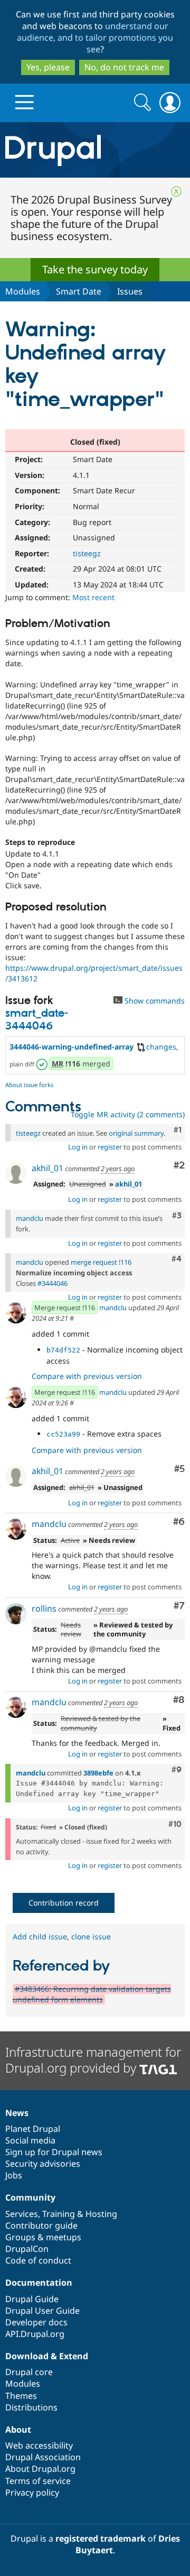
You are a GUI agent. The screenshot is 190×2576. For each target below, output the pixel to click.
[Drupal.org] (95, 150)
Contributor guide (41, 2225)
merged (81, 1064)
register (110, 1147)
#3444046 (53, 1283)
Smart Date (79, 291)
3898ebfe (98, 1773)
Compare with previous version (87, 1376)
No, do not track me (124, 67)
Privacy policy (32, 2492)
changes (161, 1047)
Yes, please (48, 67)
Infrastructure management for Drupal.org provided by (93, 2060)
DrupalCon (27, 2249)
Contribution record (64, 1903)
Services (22, 2214)
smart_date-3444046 (37, 1020)
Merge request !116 (65, 1308)
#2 (179, 1166)
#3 (177, 1216)
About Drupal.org (40, 2469)
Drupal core (29, 2372)
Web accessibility (39, 2445)
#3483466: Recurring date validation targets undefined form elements (92, 1994)
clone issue (91, 1936)
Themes (21, 2396)
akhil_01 (47, 1168)
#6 (179, 1522)
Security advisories (43, 2164)
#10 (175, 1824)
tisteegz (87, 553)
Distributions (31, 2407)
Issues (130, 291)
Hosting (101, 2214)
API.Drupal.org (35, 2334)
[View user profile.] (16, 1173)
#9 (177, 1770)
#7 (179, 1606)
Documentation (39, 2283)
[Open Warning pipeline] (43, 1064)
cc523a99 (63, 1434)
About (18, 2430)
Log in (78, 1147)
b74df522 (63, 1350)
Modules (23, 291)
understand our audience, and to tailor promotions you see (95, 38)
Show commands (154, 1001)
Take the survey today (95, 269)
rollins (44, 1608)
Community (30, 2197)
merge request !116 (101, 1262)
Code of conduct (38, 2260)
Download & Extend (47, 2356)
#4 (177, 1259)
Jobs (14, 2175)
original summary (136, 1133)
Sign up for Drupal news (54, 2152)
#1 (178, 1130)
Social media (30, 2140)
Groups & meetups (43, 2237)
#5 (179, 1469)
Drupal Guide (32, 2299)
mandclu (30, 1218)
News (17, 2113)
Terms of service (38, 2481)
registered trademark (101, 2538)
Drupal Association (43, 2457)
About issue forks (29, 1085)
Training (59, 2214)
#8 (179, 1700)
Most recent (93, 597)
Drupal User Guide (42, 2311)
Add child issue (40, 1936)
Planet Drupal (33, 2129)
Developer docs (36, 2322)
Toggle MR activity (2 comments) (128, 1114)
